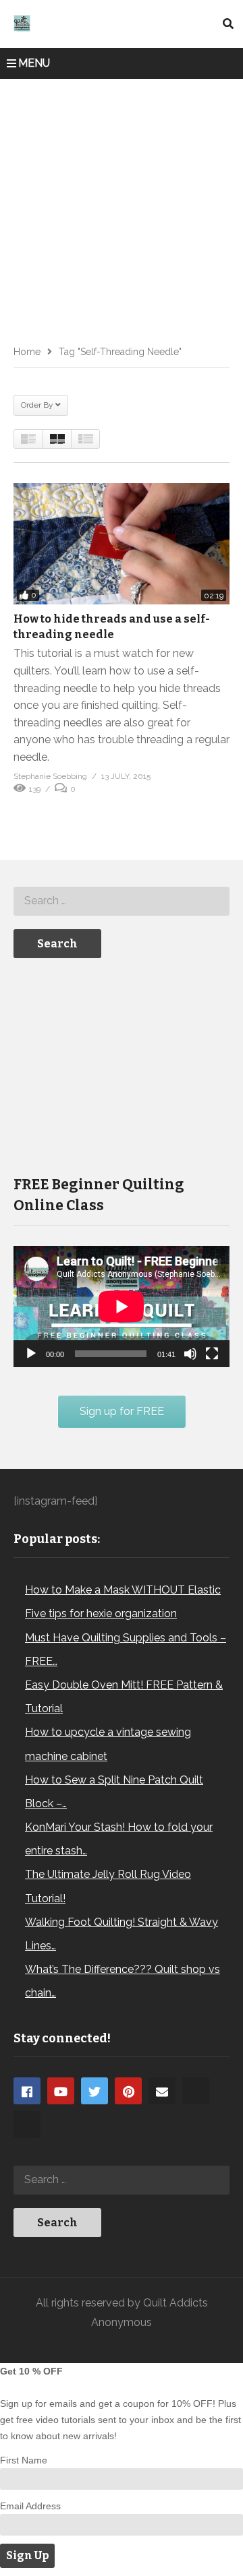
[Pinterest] (128, 2091)
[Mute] (190, 1354)
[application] (122, 1307)
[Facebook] (27, 2091)
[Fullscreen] (212, 1354)
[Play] (31, 1354)
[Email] (162, 2091)
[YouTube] (61, 2091)
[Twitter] (94, 2091)
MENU (34, 63)
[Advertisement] (122, 207)
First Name (24, 2460)
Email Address (30, 2506)
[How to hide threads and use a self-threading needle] (122, 544)
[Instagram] (196, 2091)
